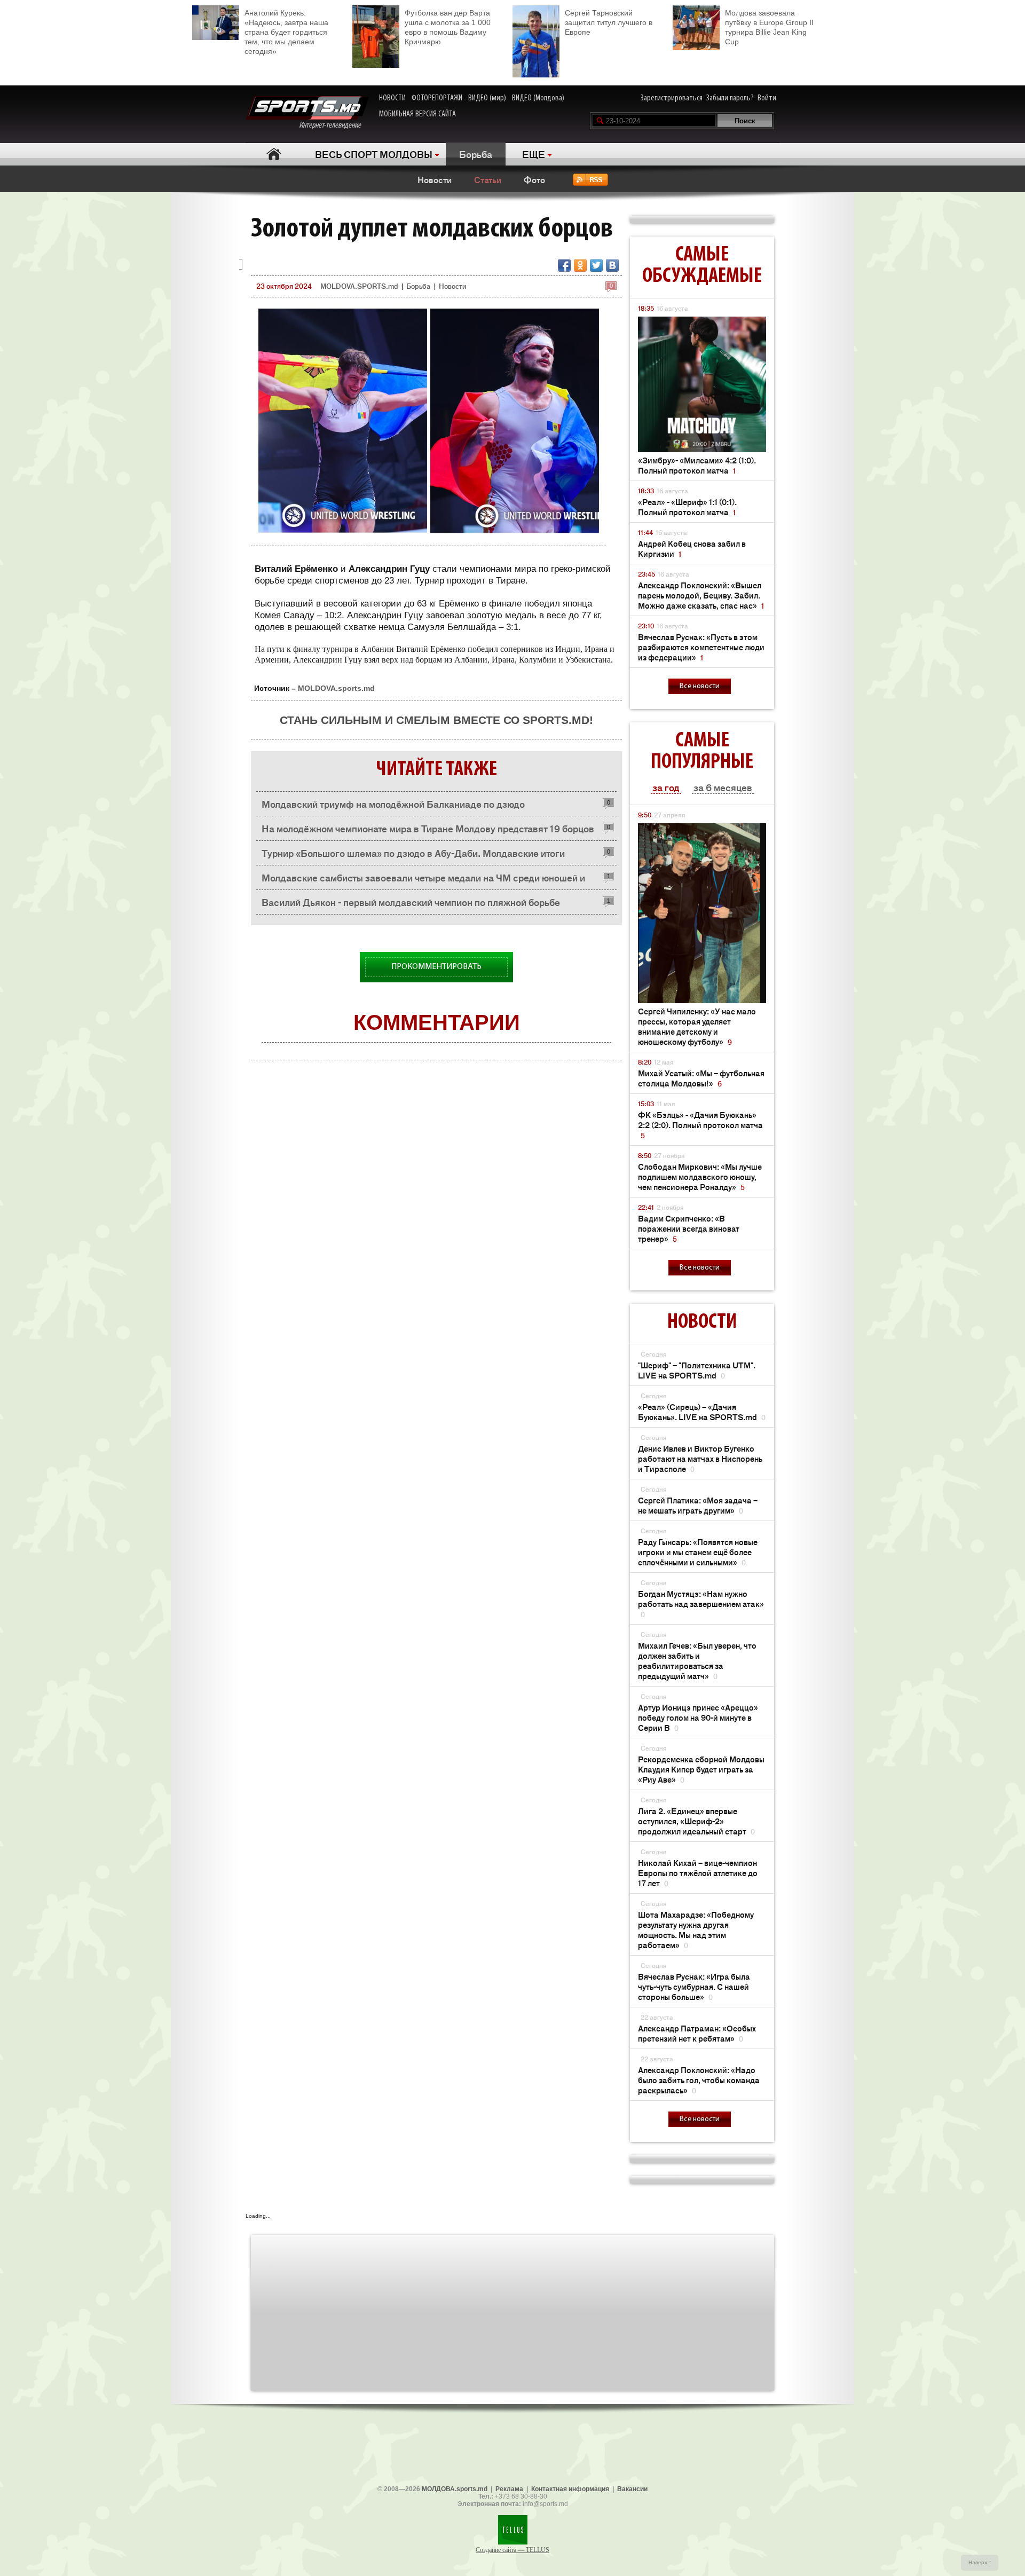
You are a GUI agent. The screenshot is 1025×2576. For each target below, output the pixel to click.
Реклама (509, 2489)
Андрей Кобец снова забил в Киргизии (692, 548)
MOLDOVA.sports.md (336, 688)
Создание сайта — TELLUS (512, 2550)
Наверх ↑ (980, 2562)
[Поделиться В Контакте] (612, 265)
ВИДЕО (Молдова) (538, 98)
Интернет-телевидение (334, 125)
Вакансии (632, 2489)
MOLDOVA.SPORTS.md (359, 286)
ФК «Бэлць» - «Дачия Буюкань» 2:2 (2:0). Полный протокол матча (700, 1125)
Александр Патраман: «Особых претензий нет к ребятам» (697, 2033)
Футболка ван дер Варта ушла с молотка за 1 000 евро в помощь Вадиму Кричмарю (448, 27)
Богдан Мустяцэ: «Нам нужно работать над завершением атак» (701, 1604)
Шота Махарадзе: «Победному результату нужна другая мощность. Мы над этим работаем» (696, 1929)
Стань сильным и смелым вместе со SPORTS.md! (436, 720)
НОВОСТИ (392, 98)
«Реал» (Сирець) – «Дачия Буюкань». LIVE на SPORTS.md (702, 1412)
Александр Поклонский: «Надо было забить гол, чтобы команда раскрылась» (699, 2080)
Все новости (700, 686)
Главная (274, 154)
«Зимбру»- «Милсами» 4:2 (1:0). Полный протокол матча (697, 465)
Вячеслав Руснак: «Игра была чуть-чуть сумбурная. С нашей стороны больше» (694, 1986)
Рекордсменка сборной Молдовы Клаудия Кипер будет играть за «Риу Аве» (701, 1769)
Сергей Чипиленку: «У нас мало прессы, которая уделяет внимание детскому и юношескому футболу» (697, 1026)
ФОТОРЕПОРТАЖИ (437, 98)
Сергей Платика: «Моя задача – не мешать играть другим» (698, 1505)
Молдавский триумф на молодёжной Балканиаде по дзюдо (393, 803)
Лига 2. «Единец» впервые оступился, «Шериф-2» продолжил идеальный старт (696, 1821)
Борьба (476, 154)
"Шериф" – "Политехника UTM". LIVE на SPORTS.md (697, 1370)
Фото (534, 179)
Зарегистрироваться (672, 98)
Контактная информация (570, 2489)
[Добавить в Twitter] (596, 265)
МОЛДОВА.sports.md (455, 2489)
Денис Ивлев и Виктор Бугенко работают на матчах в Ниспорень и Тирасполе (700, 1458)
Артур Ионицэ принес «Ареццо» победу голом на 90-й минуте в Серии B (698, 1717)
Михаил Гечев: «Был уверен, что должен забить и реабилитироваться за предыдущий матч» (697, 1660)
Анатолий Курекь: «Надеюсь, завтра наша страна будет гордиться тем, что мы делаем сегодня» (286, 32)
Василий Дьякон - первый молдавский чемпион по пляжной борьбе (411, 902)
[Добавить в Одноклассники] (580, 265)
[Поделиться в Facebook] (564, 265)
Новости (435, 179)
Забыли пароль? (730, 98)
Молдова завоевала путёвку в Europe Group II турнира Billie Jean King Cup (769, 27)
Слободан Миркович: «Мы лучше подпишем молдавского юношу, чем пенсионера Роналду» (700, 1176)
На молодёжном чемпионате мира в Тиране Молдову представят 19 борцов (428, 828)
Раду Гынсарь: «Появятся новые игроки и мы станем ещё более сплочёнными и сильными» (698, 1552)
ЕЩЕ (534, 154)
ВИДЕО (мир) (487, 98)
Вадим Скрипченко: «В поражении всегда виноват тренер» (689, 1228)
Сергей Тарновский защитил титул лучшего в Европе (609, 22)
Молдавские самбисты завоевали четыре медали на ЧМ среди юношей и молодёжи (423, 880)
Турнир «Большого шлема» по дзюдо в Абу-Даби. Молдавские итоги (413, 853)
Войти (767, 98)
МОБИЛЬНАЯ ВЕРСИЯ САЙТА (417, 114)
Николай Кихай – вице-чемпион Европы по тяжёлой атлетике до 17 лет (698, 1873)
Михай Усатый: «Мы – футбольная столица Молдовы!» (701, 1078)
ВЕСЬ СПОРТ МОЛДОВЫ (374, 154)
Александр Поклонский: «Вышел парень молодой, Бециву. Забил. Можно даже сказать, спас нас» (701, 595)
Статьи (488, 179)
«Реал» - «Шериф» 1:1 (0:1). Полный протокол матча (687, 507)
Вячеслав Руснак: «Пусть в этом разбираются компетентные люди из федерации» (701, 647)
